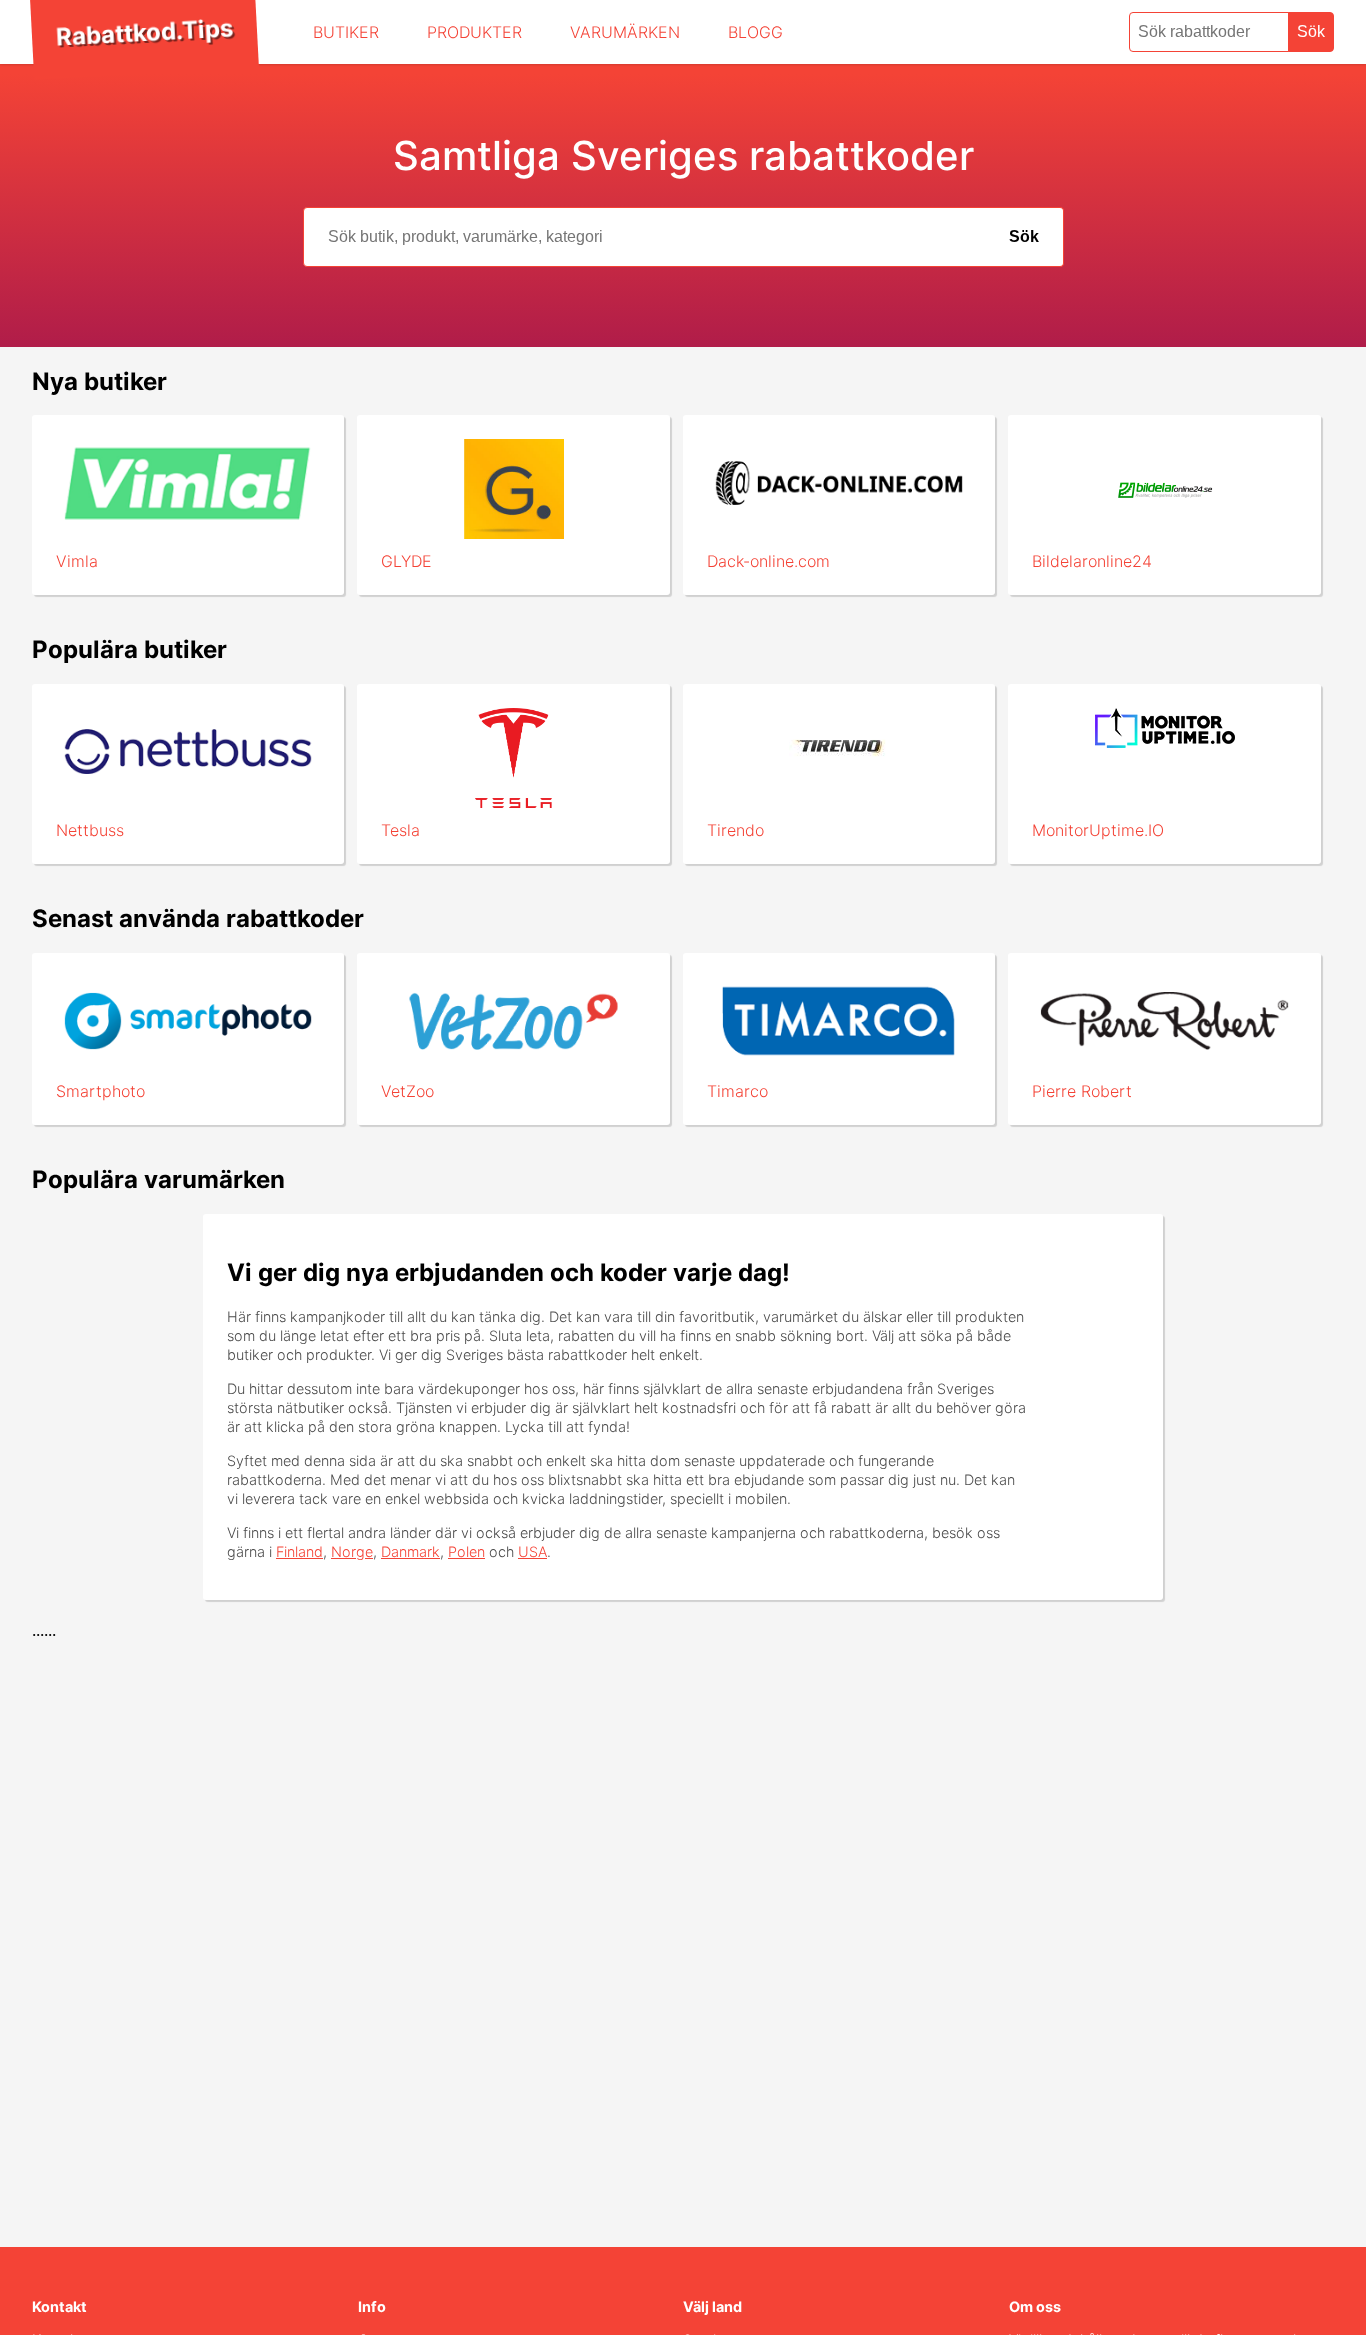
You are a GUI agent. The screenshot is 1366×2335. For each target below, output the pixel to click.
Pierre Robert (1082, 1091)
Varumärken (625, 32)
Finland (299, 1551)
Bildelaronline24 (1092, 561)
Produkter (474, 32)
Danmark (410, 1551)
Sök (1311, 31)
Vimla (77, 561)
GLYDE (406, 561)
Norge (352, 1551)
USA (532, 1551)
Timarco (737, 1091)
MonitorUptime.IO (1098, 830)
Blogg (755, 32)
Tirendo (735, 830)
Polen (466, 1551)
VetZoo (407, 1091)
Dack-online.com (768, 561)
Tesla (400, 830)
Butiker (346, 32)
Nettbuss (90, 830)
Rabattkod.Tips (144, 32)
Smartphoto (100, 1091)
